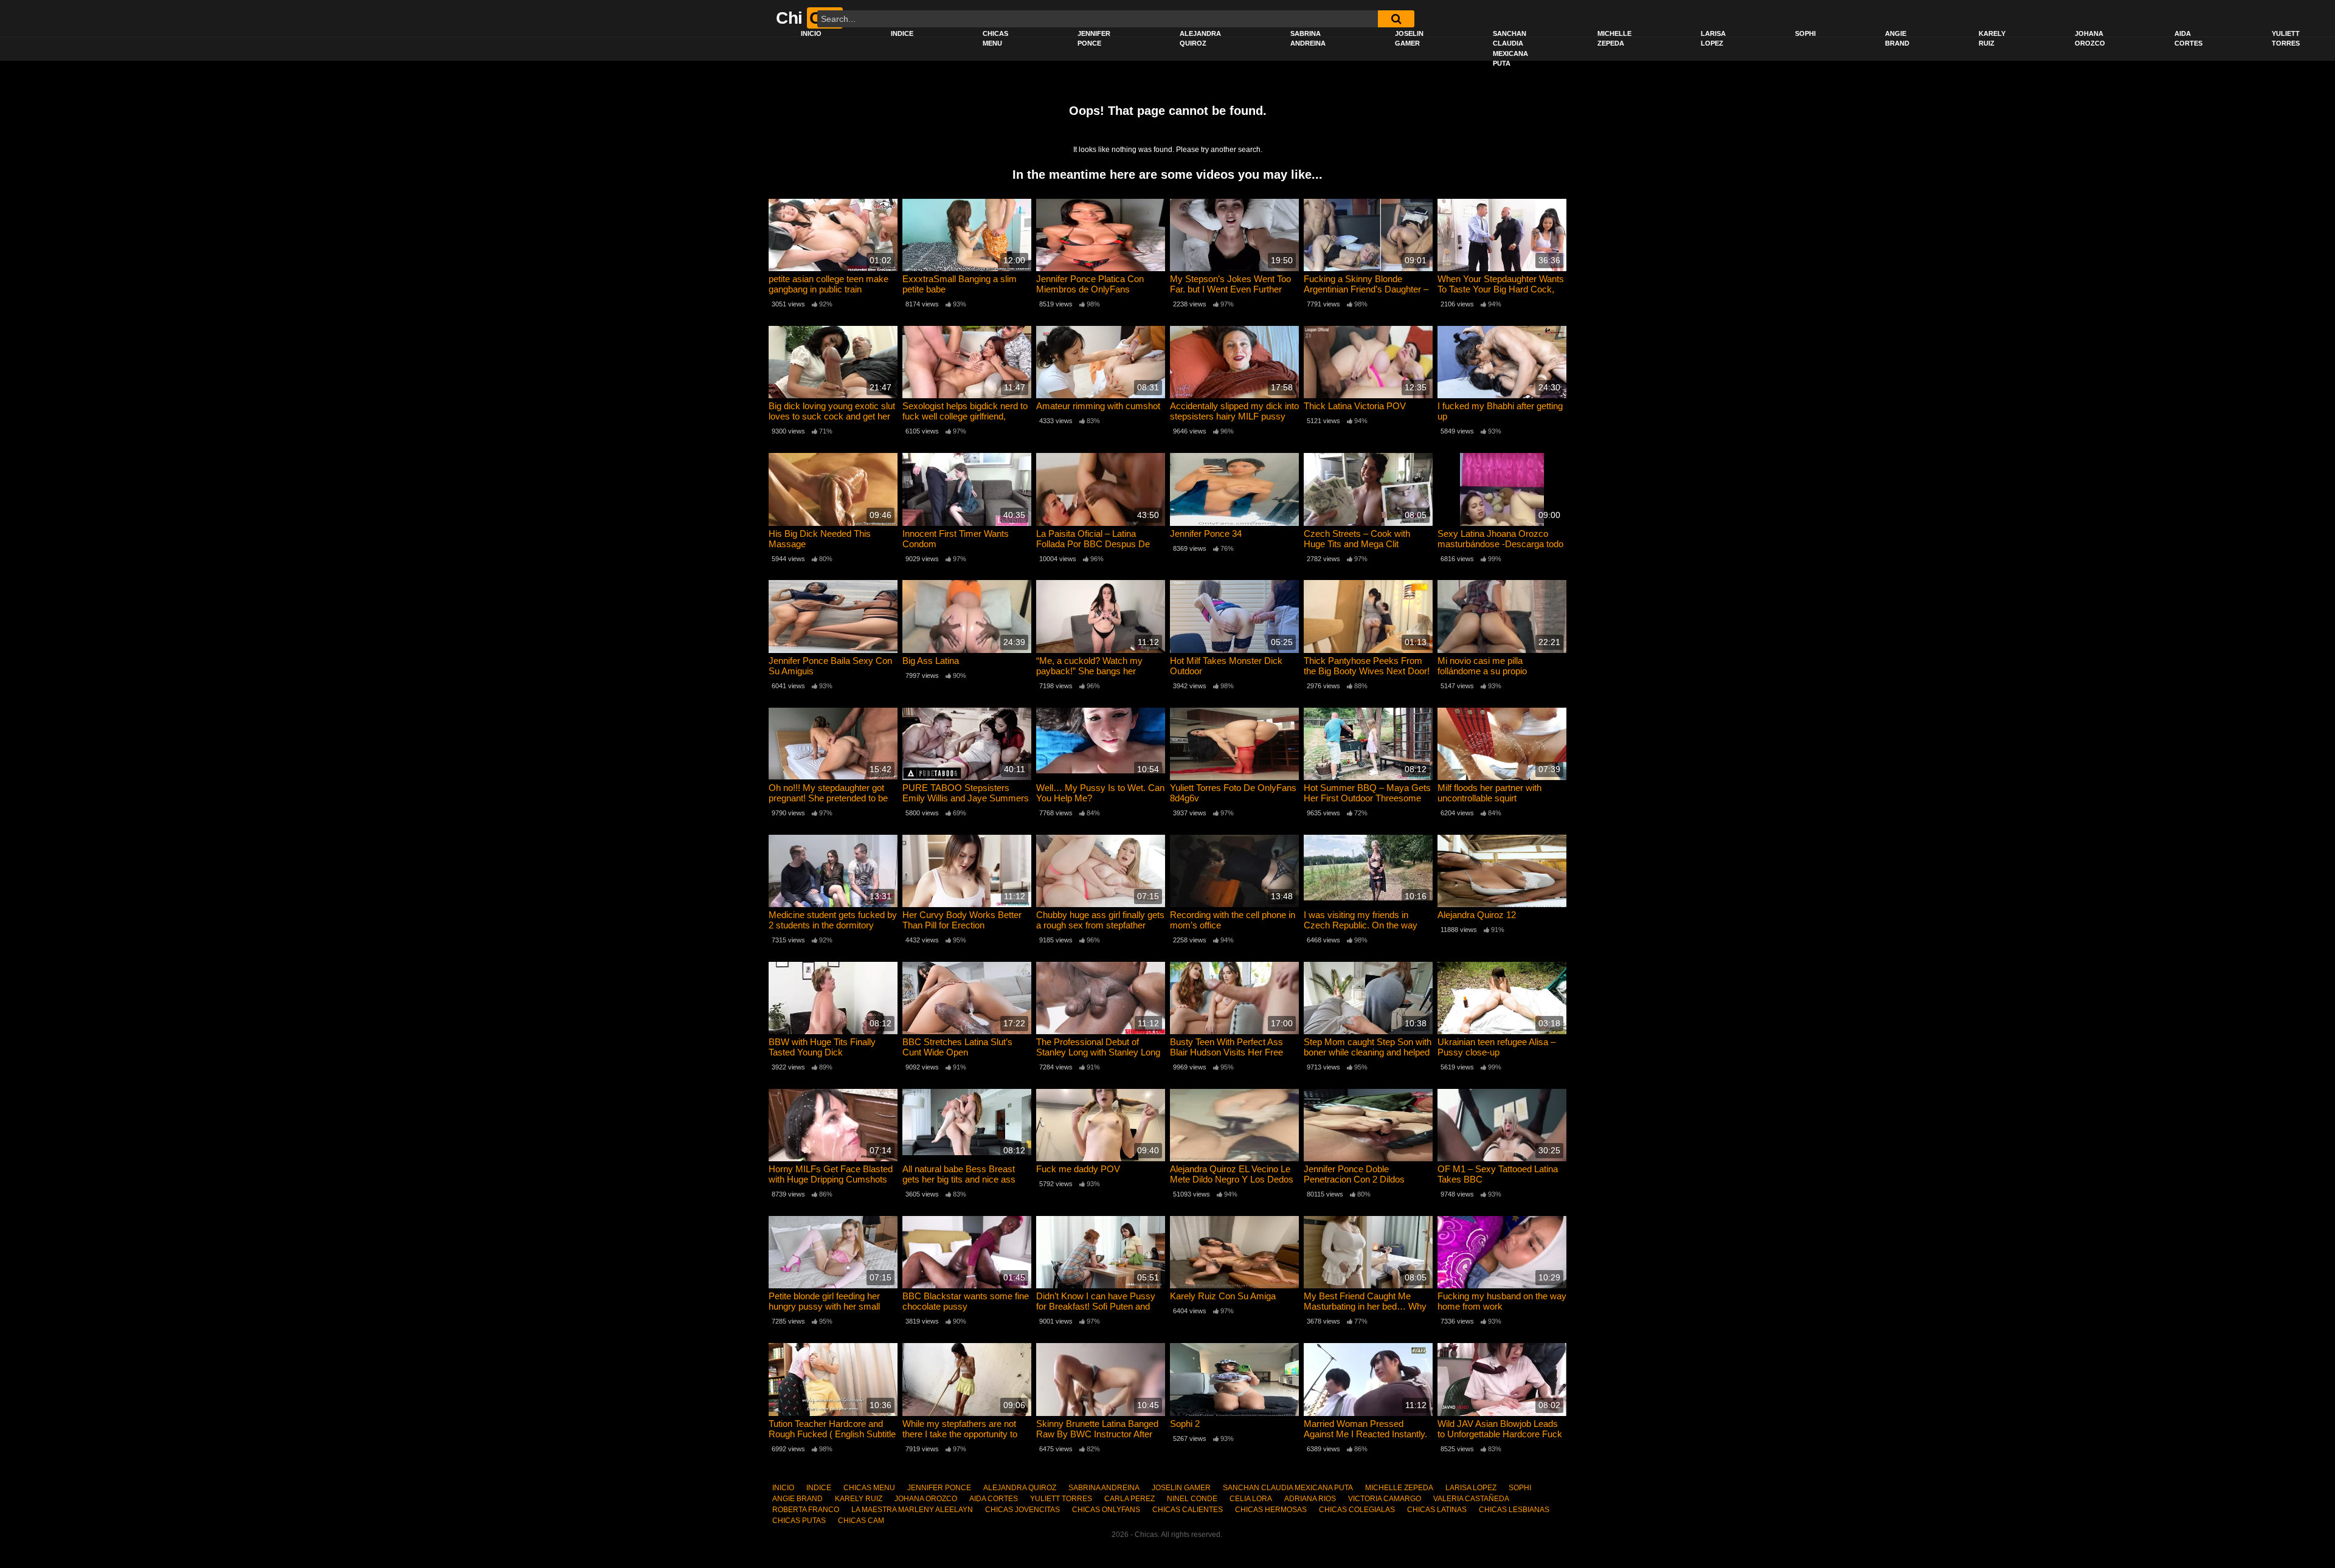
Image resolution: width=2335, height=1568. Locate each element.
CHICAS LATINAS (1437, 1510)
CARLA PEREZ (1129, 1499)
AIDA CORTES (2188, 39)
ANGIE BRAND (1897, 39)
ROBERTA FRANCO (806, 1510)
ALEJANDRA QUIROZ (1200, 39)
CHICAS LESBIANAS (1514, 1510)
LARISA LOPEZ (1713, 39)
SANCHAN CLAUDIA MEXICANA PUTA (1510, 49)
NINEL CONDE (1192, 1499)
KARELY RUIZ (1992, 39)
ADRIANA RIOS (1310, 1499)
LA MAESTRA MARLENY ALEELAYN (912, 1510)
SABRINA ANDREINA (1308, 39)
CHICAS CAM (861, 1521)
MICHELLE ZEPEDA (1614, 39)
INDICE (902, 33)
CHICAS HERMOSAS (1271, 1510)
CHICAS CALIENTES (1188, 1510)
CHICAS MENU (995, 39)
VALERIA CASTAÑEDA (1471, 1499)
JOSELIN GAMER (1409, 39)
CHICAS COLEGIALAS (1357, 1510)
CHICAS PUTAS (799, 1521)
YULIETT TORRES (2286, 39)
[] (1396, 19)
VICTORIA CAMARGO (1385, 1499)
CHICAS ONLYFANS (1106, 1510)
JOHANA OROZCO (2090, 39)
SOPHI (1805, 33)
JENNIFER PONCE (1094, 39)
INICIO (811, 33)
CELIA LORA (1251, 1499)
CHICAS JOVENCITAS (1022, 1510)
